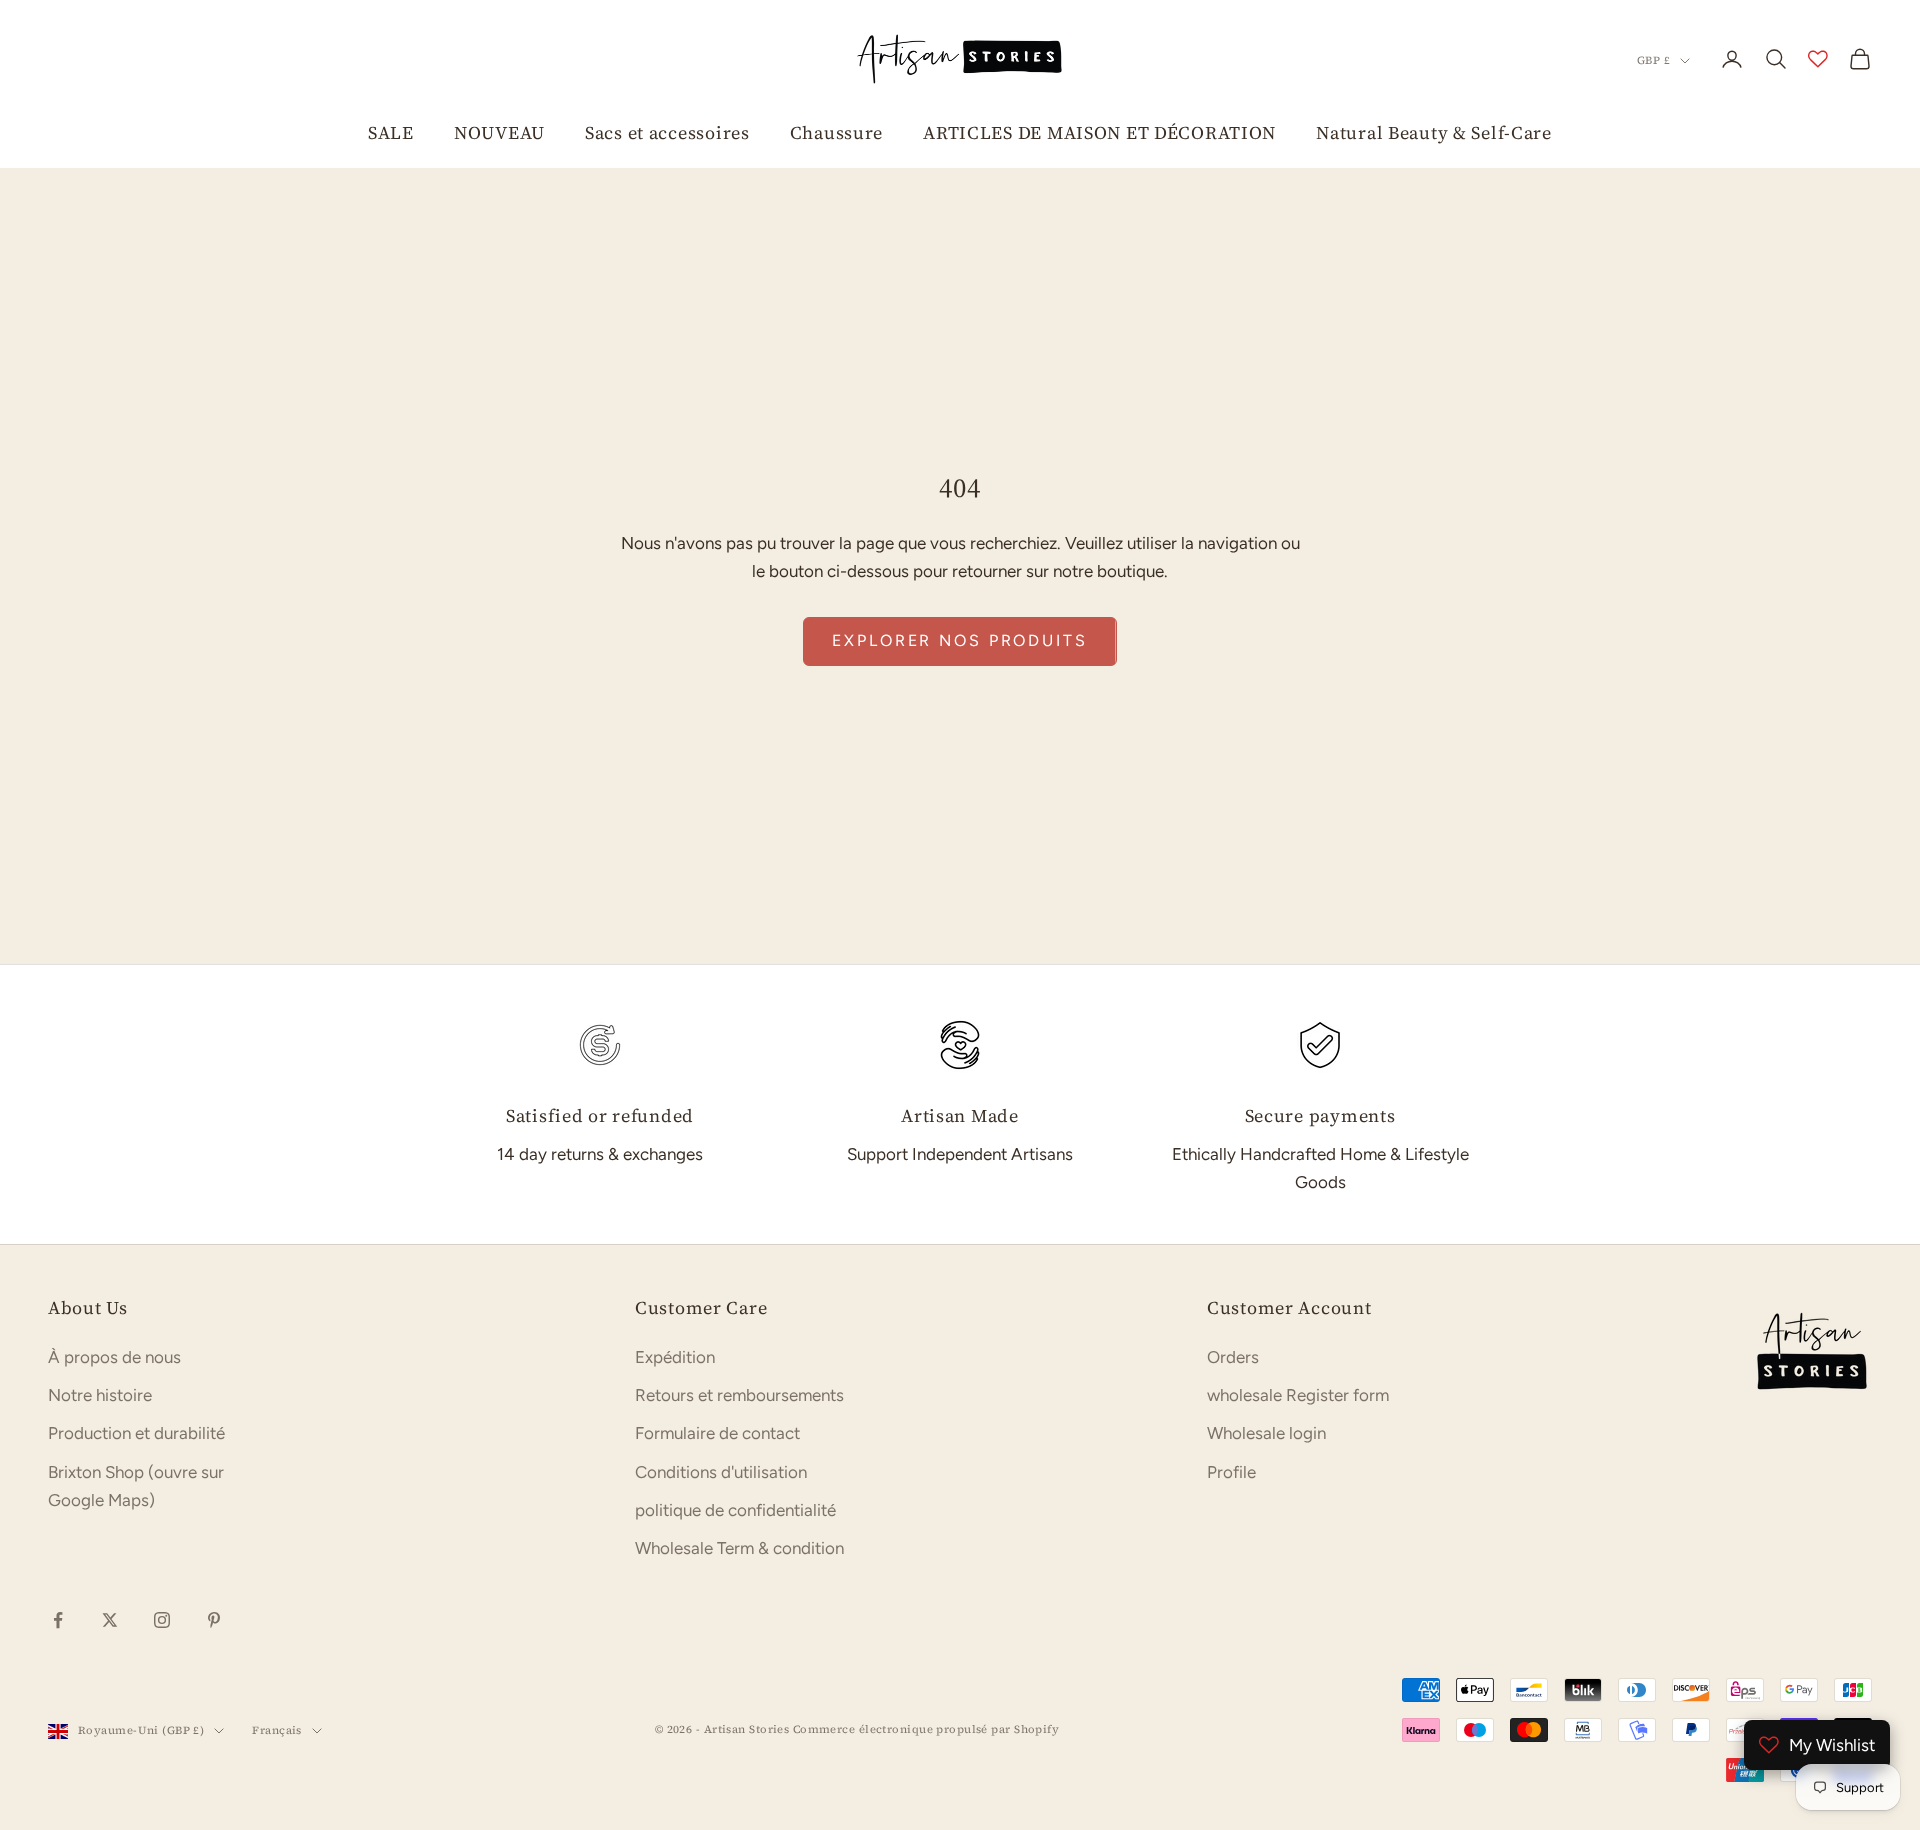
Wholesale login (1266, 1433)
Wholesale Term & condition (739, 1548)
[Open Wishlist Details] (1818, 59)
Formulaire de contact (717, 1433)
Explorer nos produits (959, 640)
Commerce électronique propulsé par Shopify (926, 1729)
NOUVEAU (499, 132)
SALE (391, 132)
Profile (1231, 1472)
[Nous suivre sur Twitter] (110, 1620)
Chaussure (836, 132)
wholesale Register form (1298, 1395)
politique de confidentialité (735, 1510)
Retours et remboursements (739, 1395)
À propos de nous (114, 1357)
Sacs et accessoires (667, 132)
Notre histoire (100, 1395)
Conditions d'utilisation (721, 1472)
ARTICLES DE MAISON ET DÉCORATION (1099, 132)
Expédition (675, 1357)
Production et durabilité (136, 1433)
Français (277, 1730)
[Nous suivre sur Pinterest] (214, 1620)
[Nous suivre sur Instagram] (162, 1620)
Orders (1233, 1357)
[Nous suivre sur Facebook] (58, 1620)
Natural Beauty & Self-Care (1434, 132)
